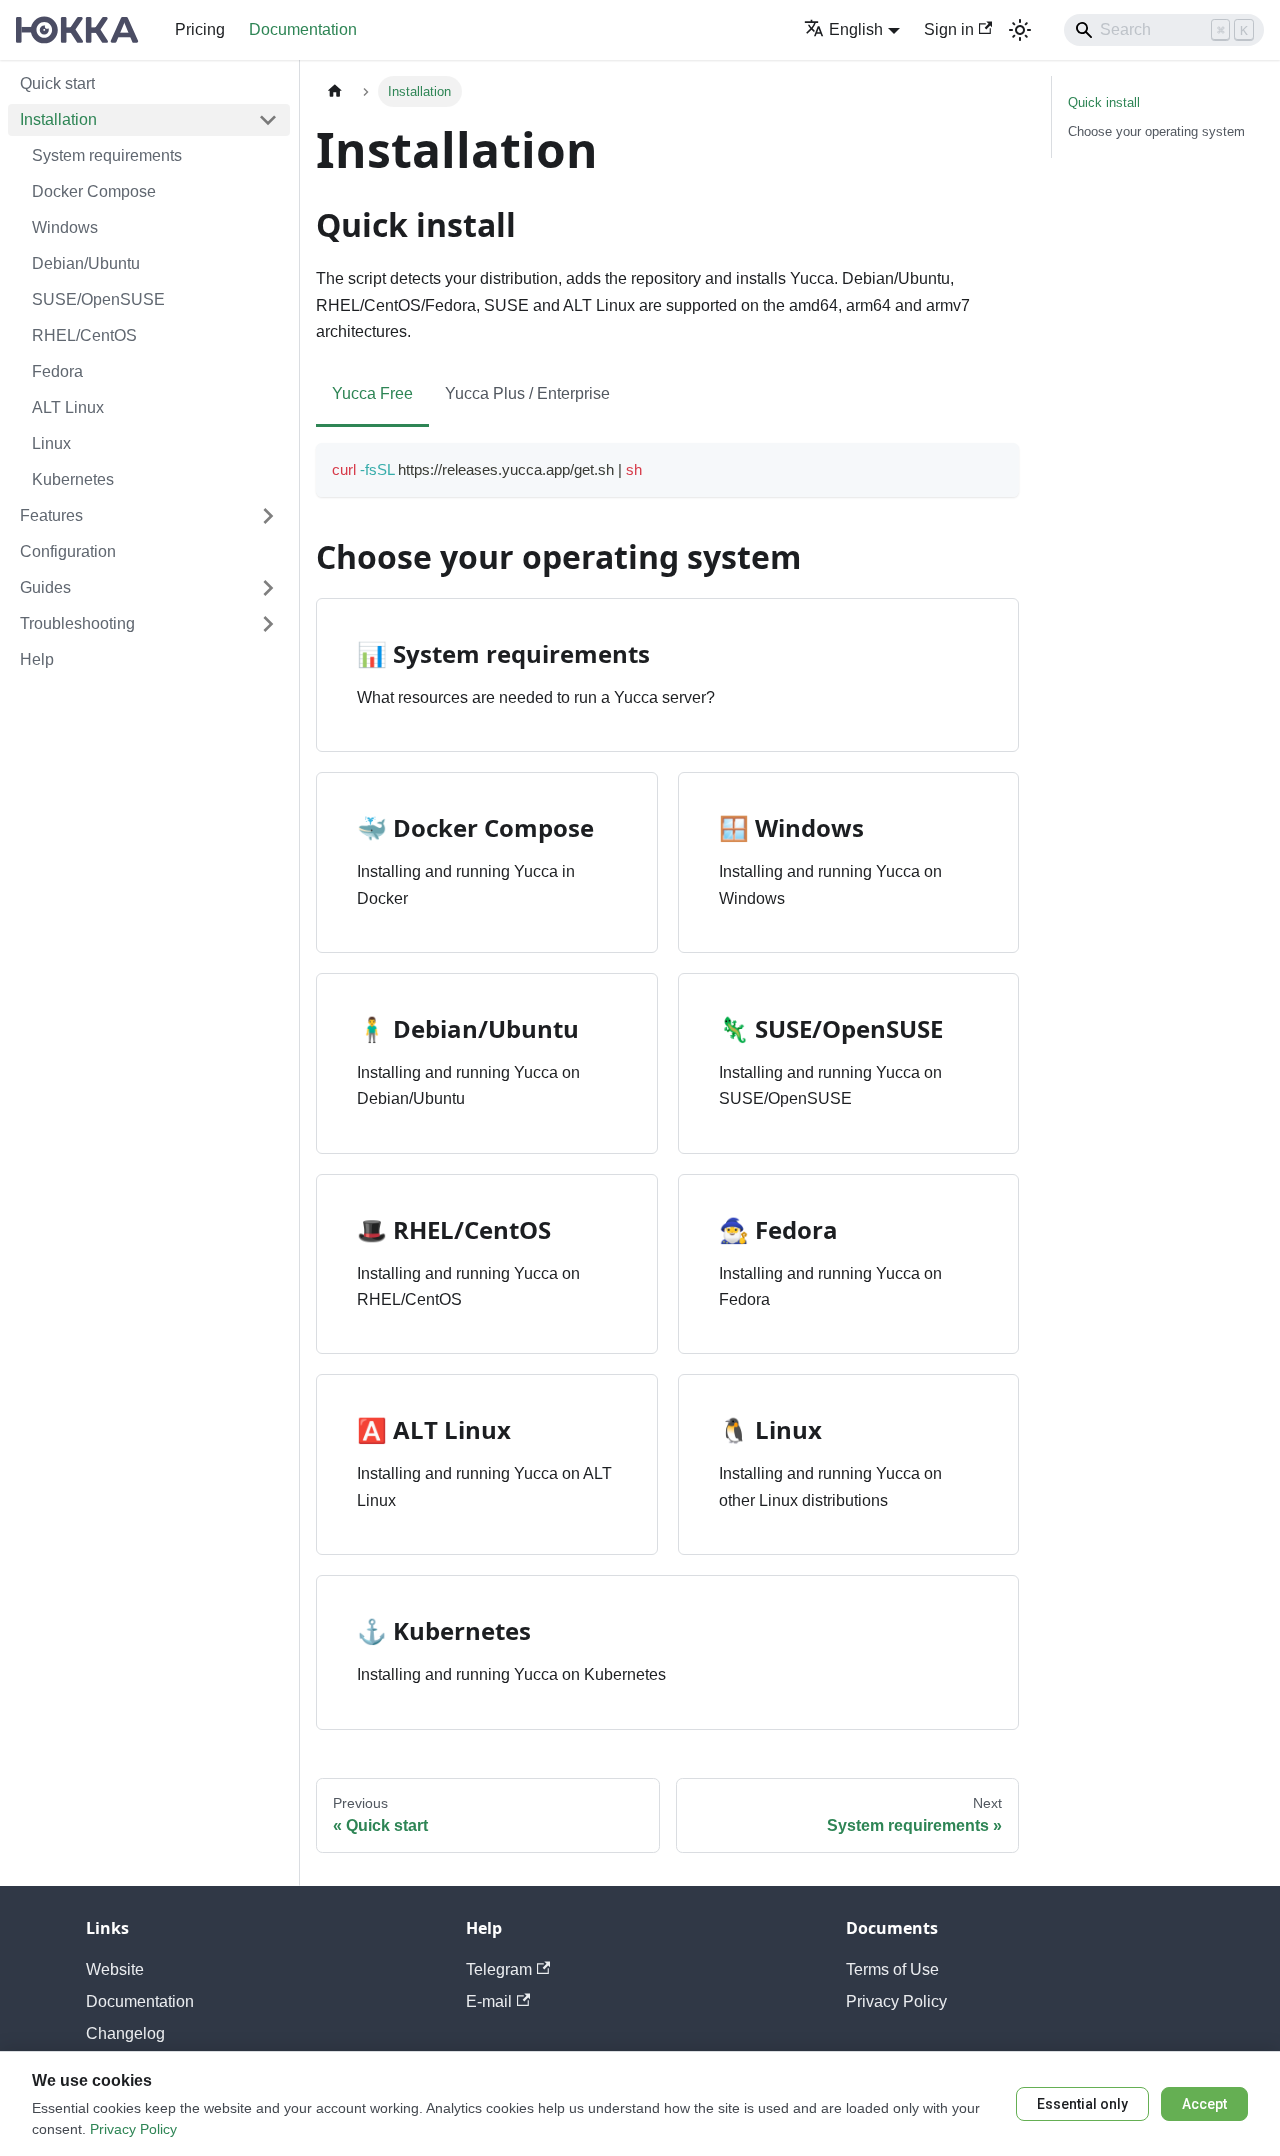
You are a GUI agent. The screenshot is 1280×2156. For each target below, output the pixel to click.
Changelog (125, 2033)
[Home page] (335, 91)
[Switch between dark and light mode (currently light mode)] (1020, 30)
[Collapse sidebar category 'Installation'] (268, 120)
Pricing (200, 29)
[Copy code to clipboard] (994, 467)
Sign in (949, 29)
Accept (1204, 2104)
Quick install (1104, 102)
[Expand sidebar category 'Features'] (268, 516)
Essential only (1082, 2104)
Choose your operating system (1156, 131)
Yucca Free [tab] (372, 393)
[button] (149, 624)
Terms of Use (892, 1969)
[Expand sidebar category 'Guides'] (268, 588)
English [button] (856, 29)
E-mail (489, 2001)
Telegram (499, 1969)
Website (115, 1969)
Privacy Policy (896, 2001)
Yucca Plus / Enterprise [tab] (527, 393)
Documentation (303, 29)
